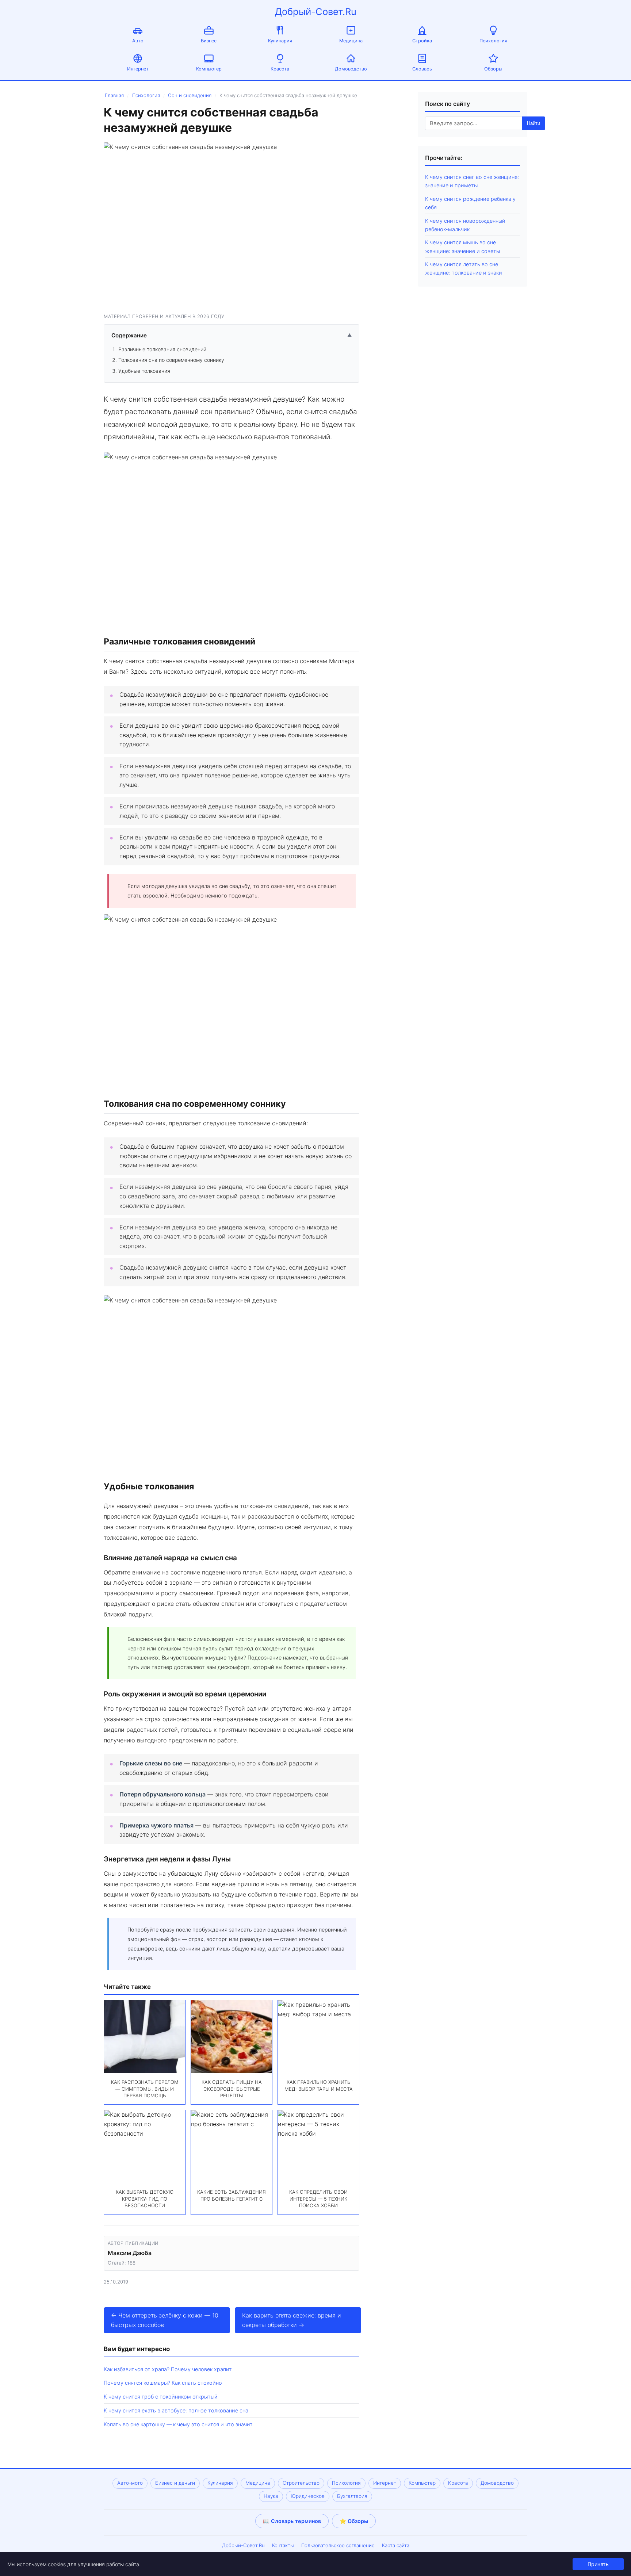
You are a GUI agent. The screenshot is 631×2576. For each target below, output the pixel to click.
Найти (534, 123)
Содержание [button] (232, 335)
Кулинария (280, 41)
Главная (114, 95)
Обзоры (493, 69)
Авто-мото (130, 2483)
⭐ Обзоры (354, 2521)
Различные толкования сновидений (162, 349)
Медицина (351, 41)
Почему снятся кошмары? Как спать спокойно (163, 2383)
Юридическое (308, 2496)
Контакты (283, 2545)
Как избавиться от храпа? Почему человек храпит (168, 2369)
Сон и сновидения (190, 95)
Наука (271, 2496)
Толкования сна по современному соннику (171, 360)
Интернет (138, 69)
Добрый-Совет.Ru (316, 12)
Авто (138, 41)
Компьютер (209, 69)
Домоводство (351, 69)
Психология (493, 41)
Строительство (301, 2483)
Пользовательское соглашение (338, 2545)
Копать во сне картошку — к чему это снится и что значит (178, 2424)
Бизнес (209, 41)
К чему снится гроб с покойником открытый (161, 2397)
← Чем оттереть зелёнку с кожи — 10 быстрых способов (165, 2320)
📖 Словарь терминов (292, 2521)
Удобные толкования (144, 371)
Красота (280, 69)
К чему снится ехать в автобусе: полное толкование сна (176, 2410)
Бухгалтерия (352, 2496)
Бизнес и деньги (175, 2483)
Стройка (422, 41)
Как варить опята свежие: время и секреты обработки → (292, 2320)
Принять (598, 2564)
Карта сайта (396, 2545)
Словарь (422, 69)
